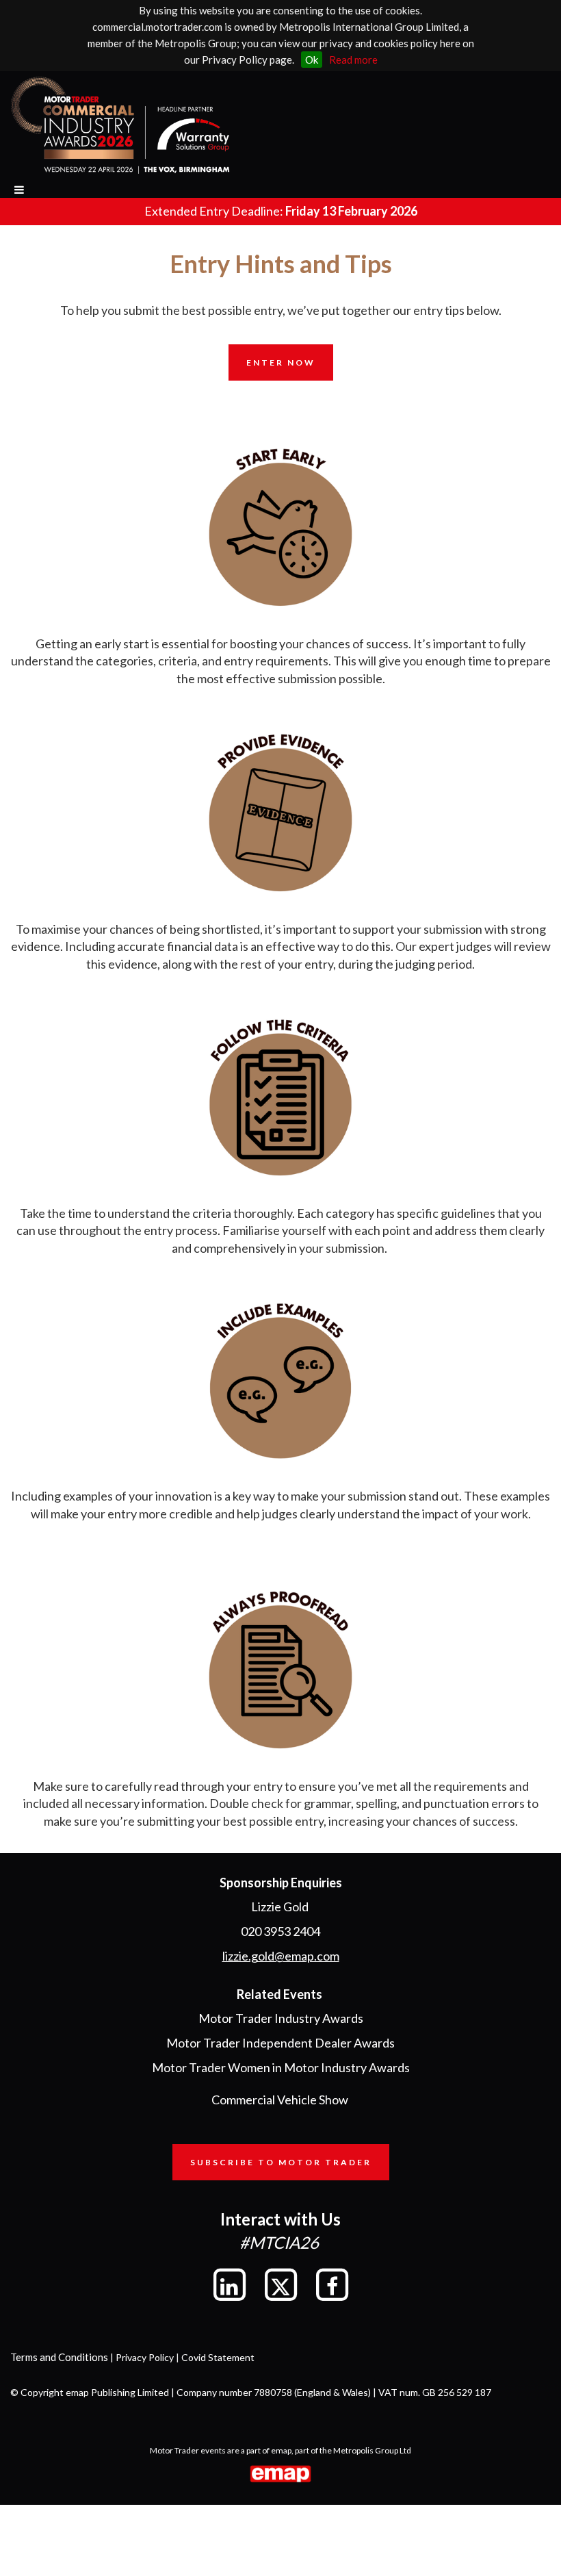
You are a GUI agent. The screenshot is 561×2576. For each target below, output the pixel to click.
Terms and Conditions (59, 2357)
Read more (353, 60)
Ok (312, 60)
